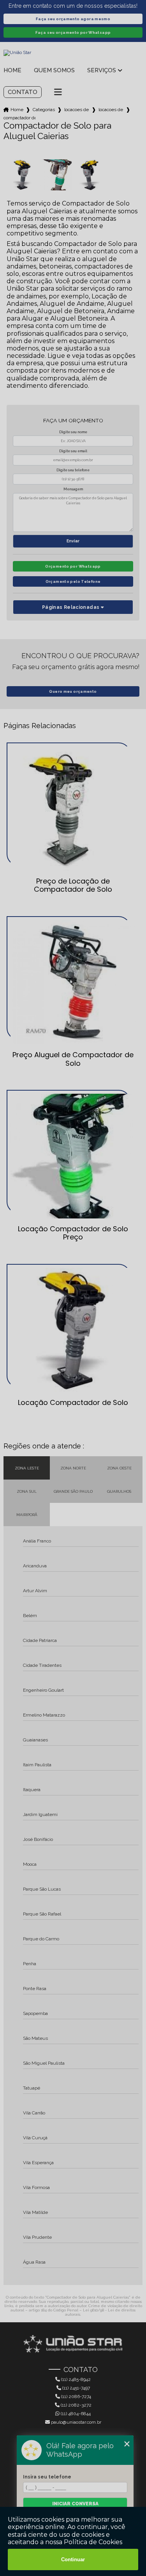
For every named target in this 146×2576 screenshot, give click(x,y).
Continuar (73, 2559)
